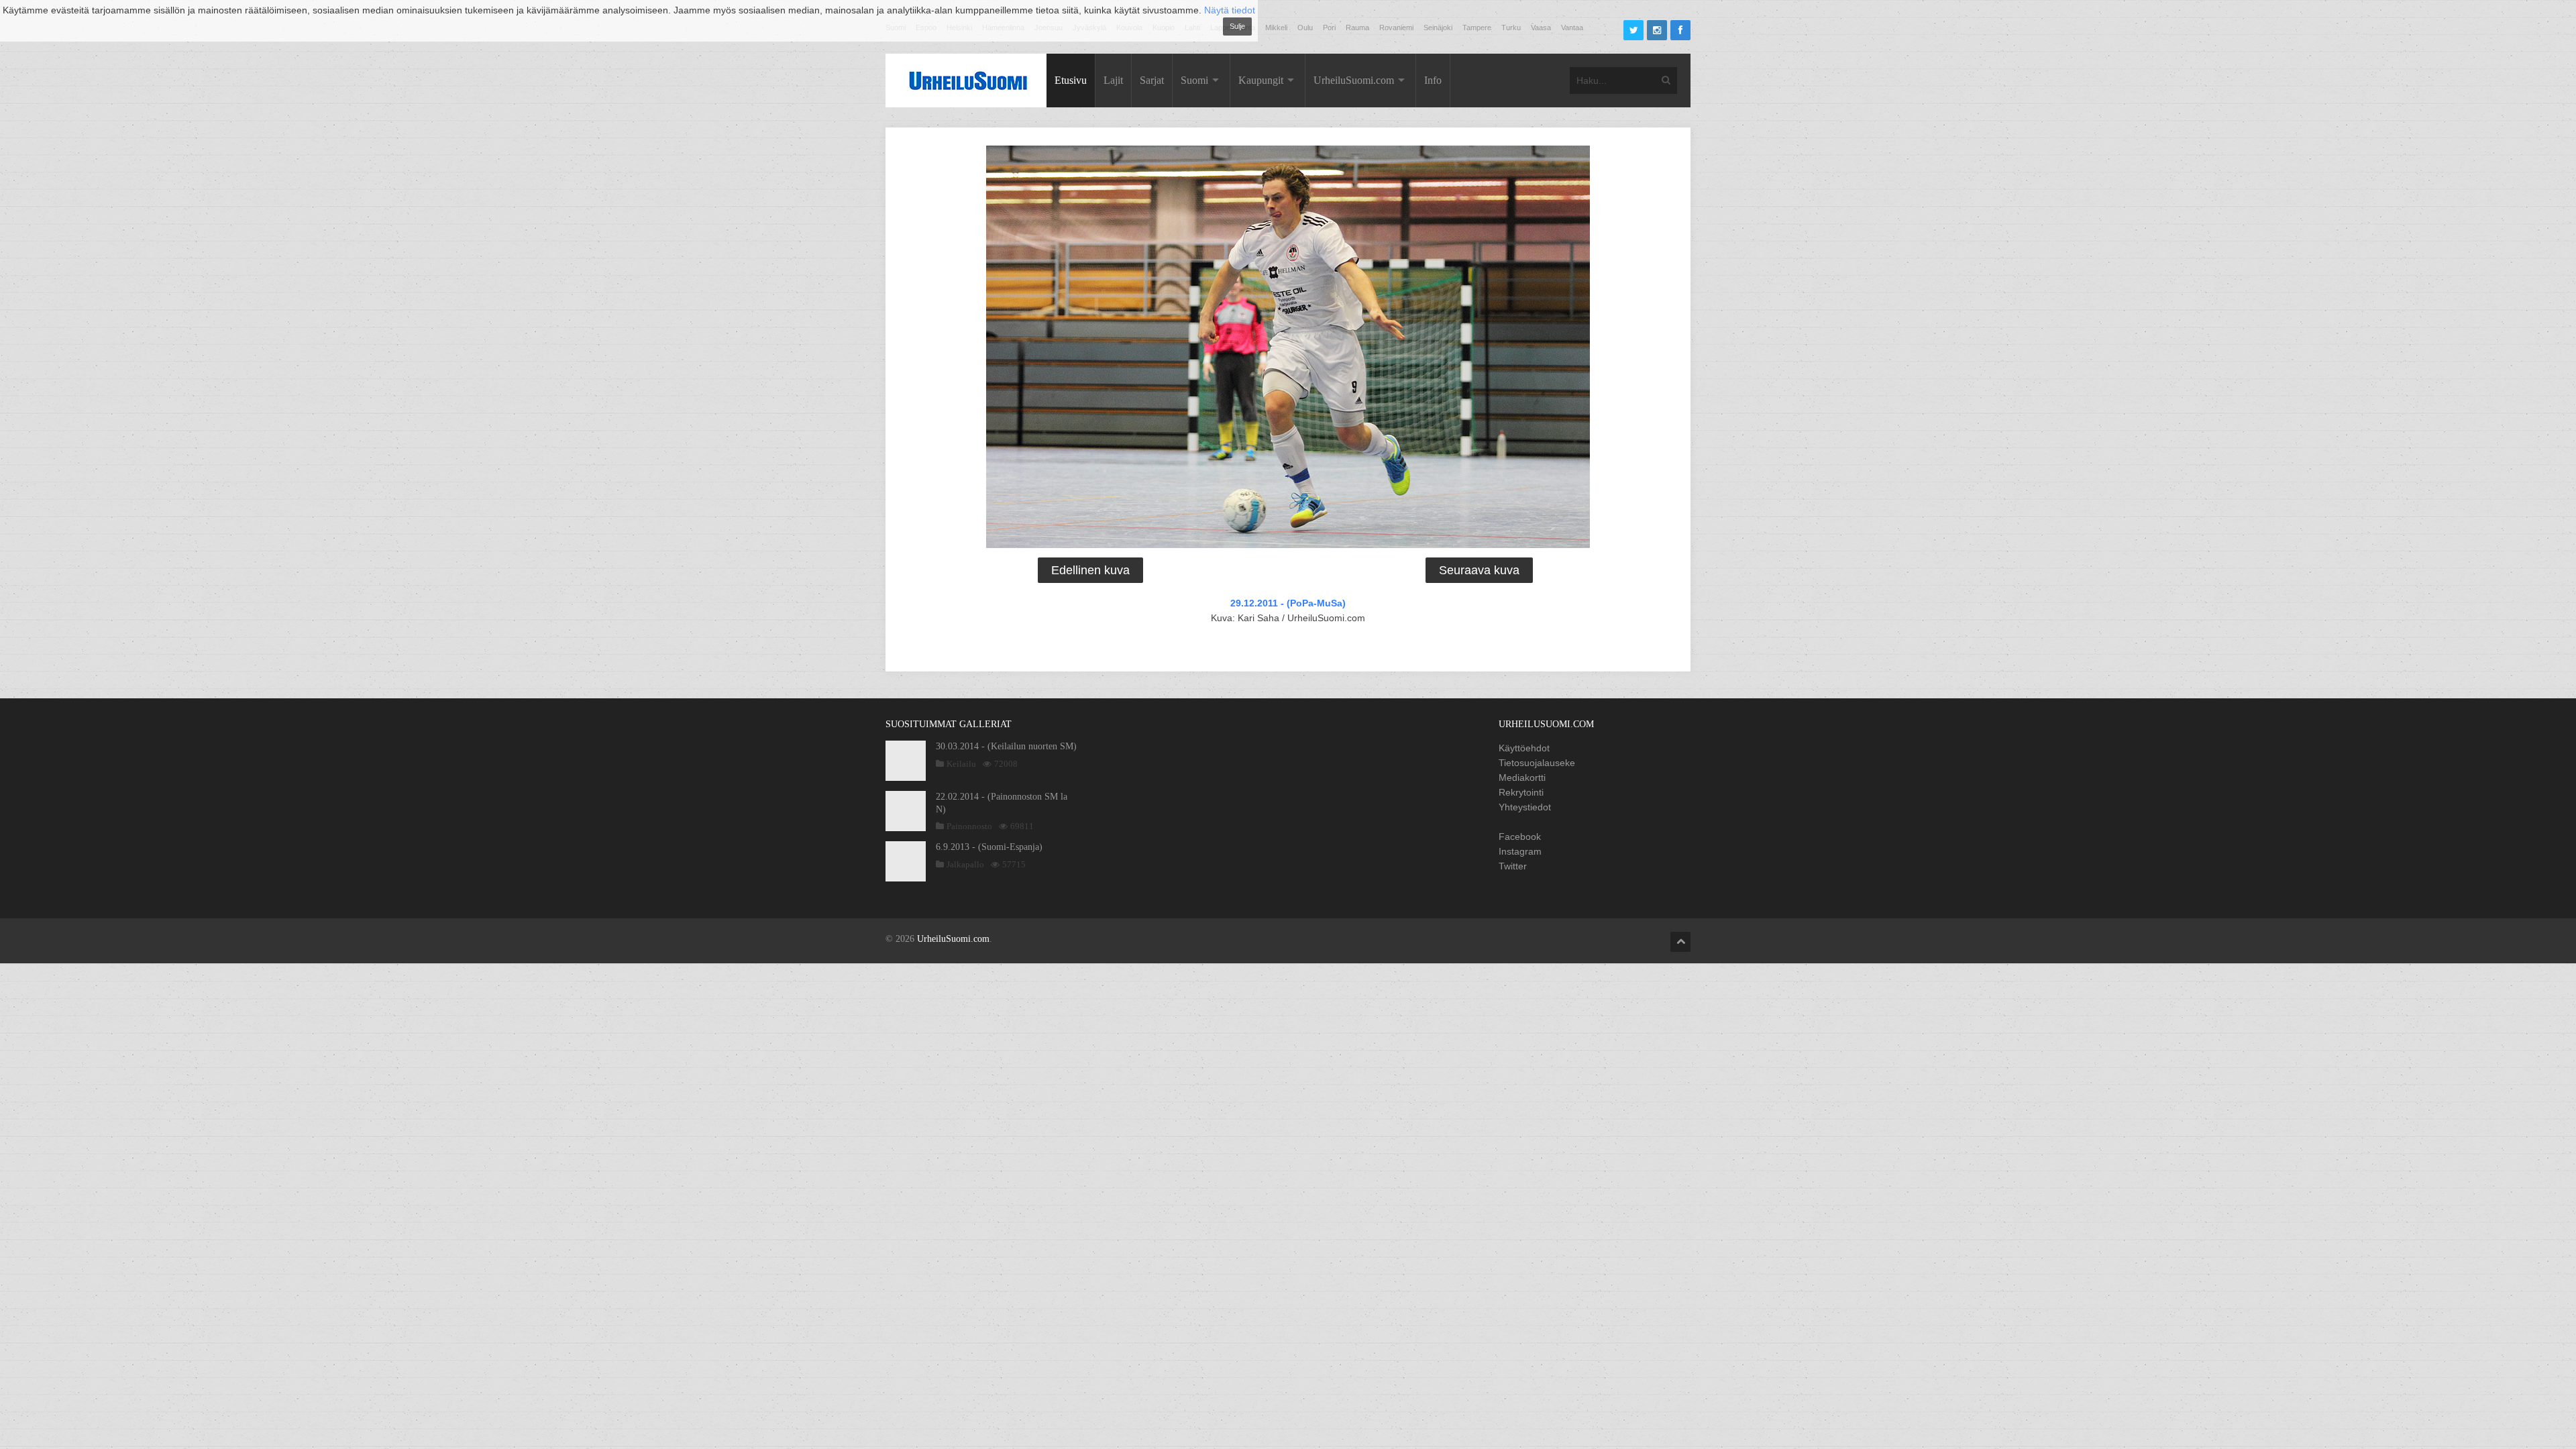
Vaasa (1541, 28)
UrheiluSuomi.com (1354, 80)
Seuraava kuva (1479, 570)
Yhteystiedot (1525, 807)
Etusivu (1071, 80)
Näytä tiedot (1230, 10)
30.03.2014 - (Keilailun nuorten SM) (1006, 746)
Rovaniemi (1396, 28)
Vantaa (1572, 28)
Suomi (1194, 80)
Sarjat (1152, 80)
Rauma (1357, 28)
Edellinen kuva (1090, 570)
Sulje (1237, 26)
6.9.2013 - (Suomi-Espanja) (989, 847)
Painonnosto (969, 826)
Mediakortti (1522, 777)
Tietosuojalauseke (1537, 763)
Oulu (1305, 28)
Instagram (1520, 851)
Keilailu (961, 764)
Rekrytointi (1521, 792)
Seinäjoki (1438, 28)
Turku (1511, 28)
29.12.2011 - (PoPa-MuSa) (1288, 603)
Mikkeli (1276, 28)
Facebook (1520, 837)
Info (1433, 80)
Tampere (1477, 28)
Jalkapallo (965, 864)
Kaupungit (1261, 80)
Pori (1329, 28)
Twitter (1513, 866)
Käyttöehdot (1524, 748)
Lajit (1113, 80)
